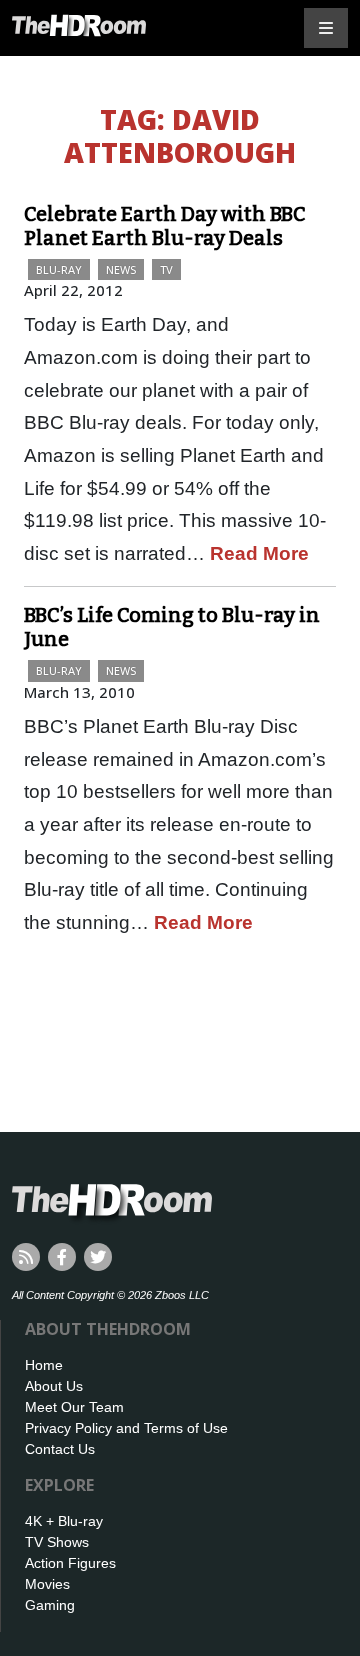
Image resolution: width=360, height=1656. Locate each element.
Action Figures (70, 1563)
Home (44, 1365)
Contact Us (60, 1449)
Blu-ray (59, 269)
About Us (54, 1386)
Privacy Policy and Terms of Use (126, 1428)
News (121, 269)
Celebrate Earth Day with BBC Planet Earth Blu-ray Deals (165, 226)
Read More (259, 553)
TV (166, 269)
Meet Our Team (74, 1407)
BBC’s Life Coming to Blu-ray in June (172, 627)
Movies (47, 1584)
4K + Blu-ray (64, 1521)
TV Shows (57, 1542)
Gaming (50, 1605)
